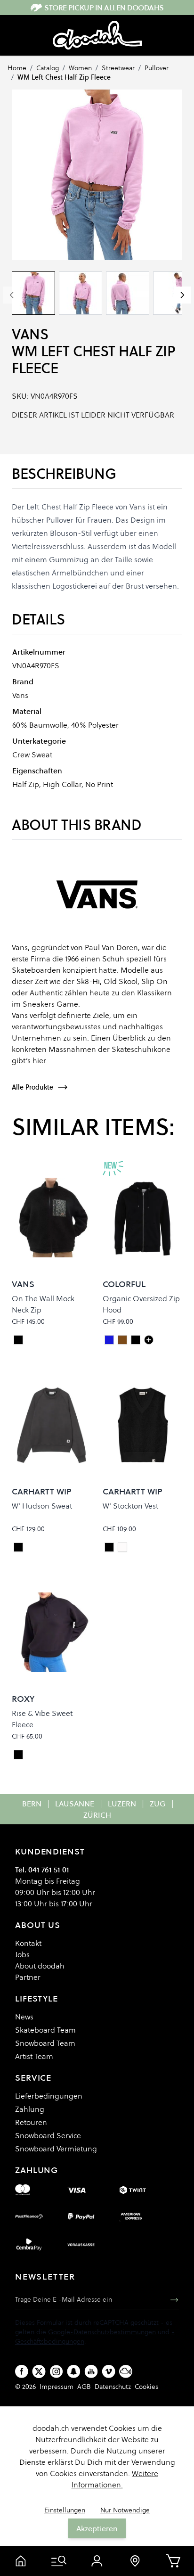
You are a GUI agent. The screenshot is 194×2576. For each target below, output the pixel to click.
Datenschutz (113, 2387)
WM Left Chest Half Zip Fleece (64, 77)
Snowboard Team (45, 2043)
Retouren (31, 2122)
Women (80, 68)
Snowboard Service (48, 2135)
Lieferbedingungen (49, 2096)
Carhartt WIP (42, 1491)
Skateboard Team (45, 2030)
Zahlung (30, 2109)
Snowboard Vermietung (56, 2149)
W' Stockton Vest (130, 1506)
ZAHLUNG (36, 2170)
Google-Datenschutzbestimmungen (102, 2332)
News (24, 2017)
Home (17, 68)
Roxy (23, 1699)
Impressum (57, 2387)
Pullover (157, 68)
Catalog (48, 68)
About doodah (40, 1966)
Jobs (22, 1954)
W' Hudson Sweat (42, 1506)
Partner (28, 1977)
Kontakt (28, 1943)
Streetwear (118, 68)
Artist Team (34, 2056)
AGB (84, 2387)
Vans (30, 334)
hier (39, 1060)
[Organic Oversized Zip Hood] (149, 1340)
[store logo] (97, 35)
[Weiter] (182, 295)
